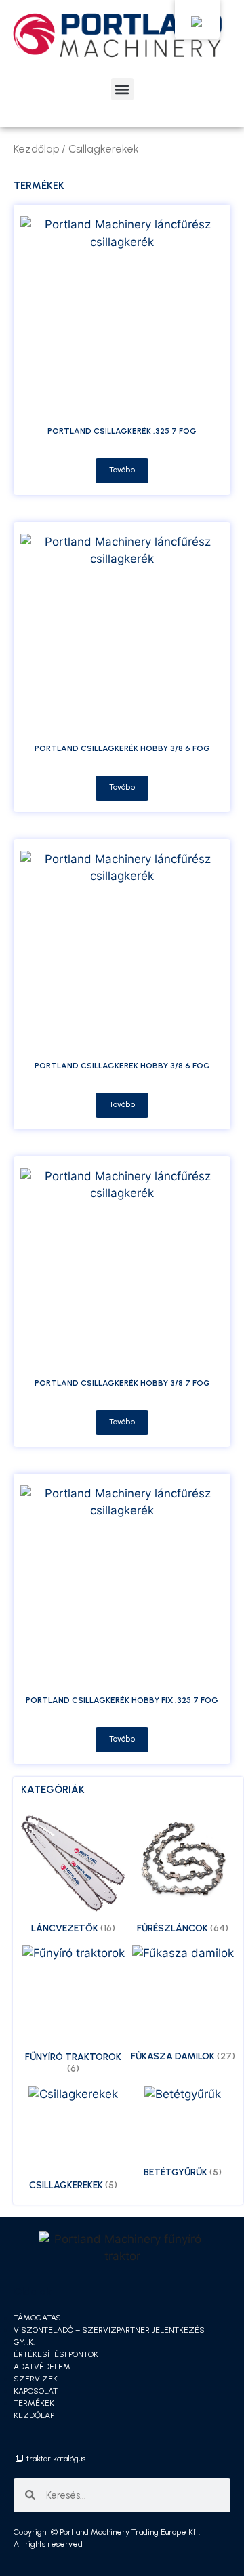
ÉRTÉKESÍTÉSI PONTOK (56, 2354)
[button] (122, 89)
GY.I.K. (24, 2342)
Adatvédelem (42, 2367)
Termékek (34, 2403)
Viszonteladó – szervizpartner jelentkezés (109, 2330)
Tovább (122, 470)
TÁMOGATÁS (37, 2318)
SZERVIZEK (36, 2379)
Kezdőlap (36, 149)
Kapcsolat (36, 2391)
